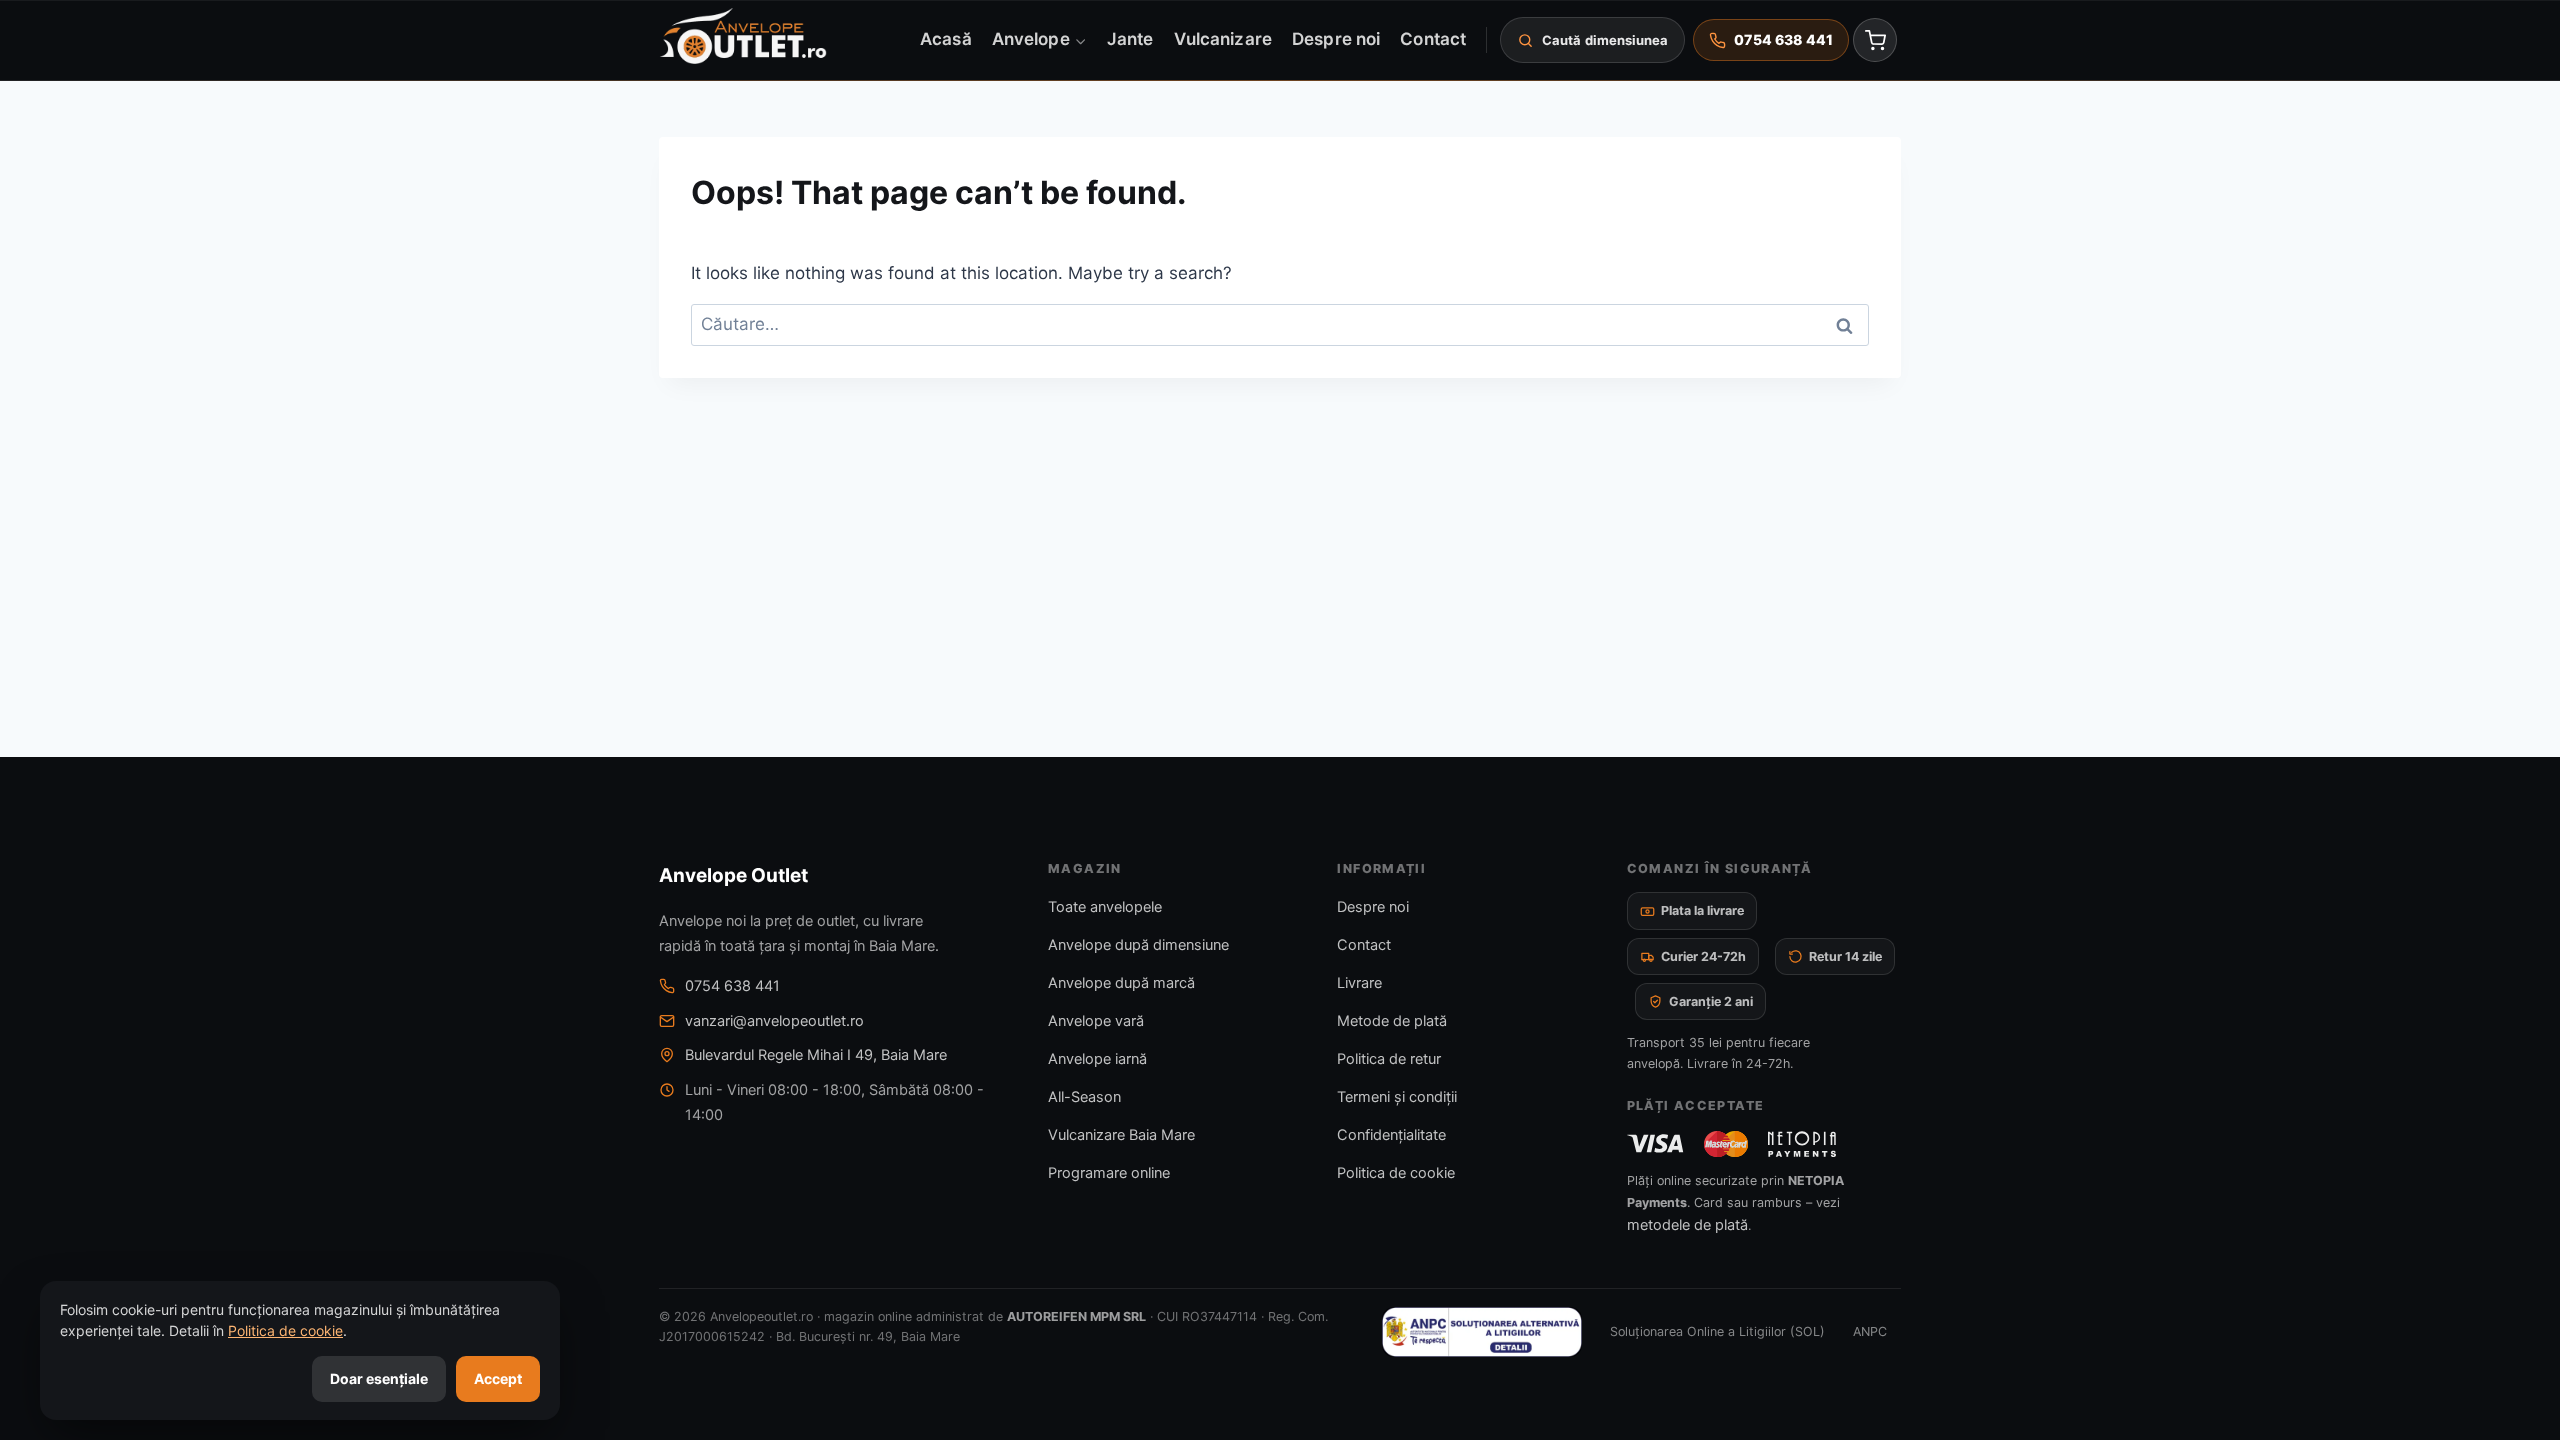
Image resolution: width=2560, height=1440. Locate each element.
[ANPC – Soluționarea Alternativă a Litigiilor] (1482, 1332)
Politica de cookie (1396, 1173)
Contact (1433, 39)
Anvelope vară (1096, 1021)
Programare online (1109, 1173)
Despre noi (1336, 39)
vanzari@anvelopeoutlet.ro (774, 1021)
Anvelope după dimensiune (1138, 945)
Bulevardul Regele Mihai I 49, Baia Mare (816, 1055)
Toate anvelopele (1105, 907)
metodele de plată (1687, 1225)
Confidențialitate (1391, 1135)
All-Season (1084, 1097)
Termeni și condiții (1397, 1097)
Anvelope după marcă (1121, 983)
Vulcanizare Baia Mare (1121, 1135)
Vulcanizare (1223, 39)
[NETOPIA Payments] (1802, 1144)
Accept (498, 1378)
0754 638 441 (732, 986)
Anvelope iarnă (1097, 1059)
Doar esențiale (379, 1378)
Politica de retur (1389, 1059)
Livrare (1359, 983)
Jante (1130, 39)
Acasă (945, 39)
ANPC (1870, 1331)
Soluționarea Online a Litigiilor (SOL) (1717, 1331)
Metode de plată (1392, 1021)
